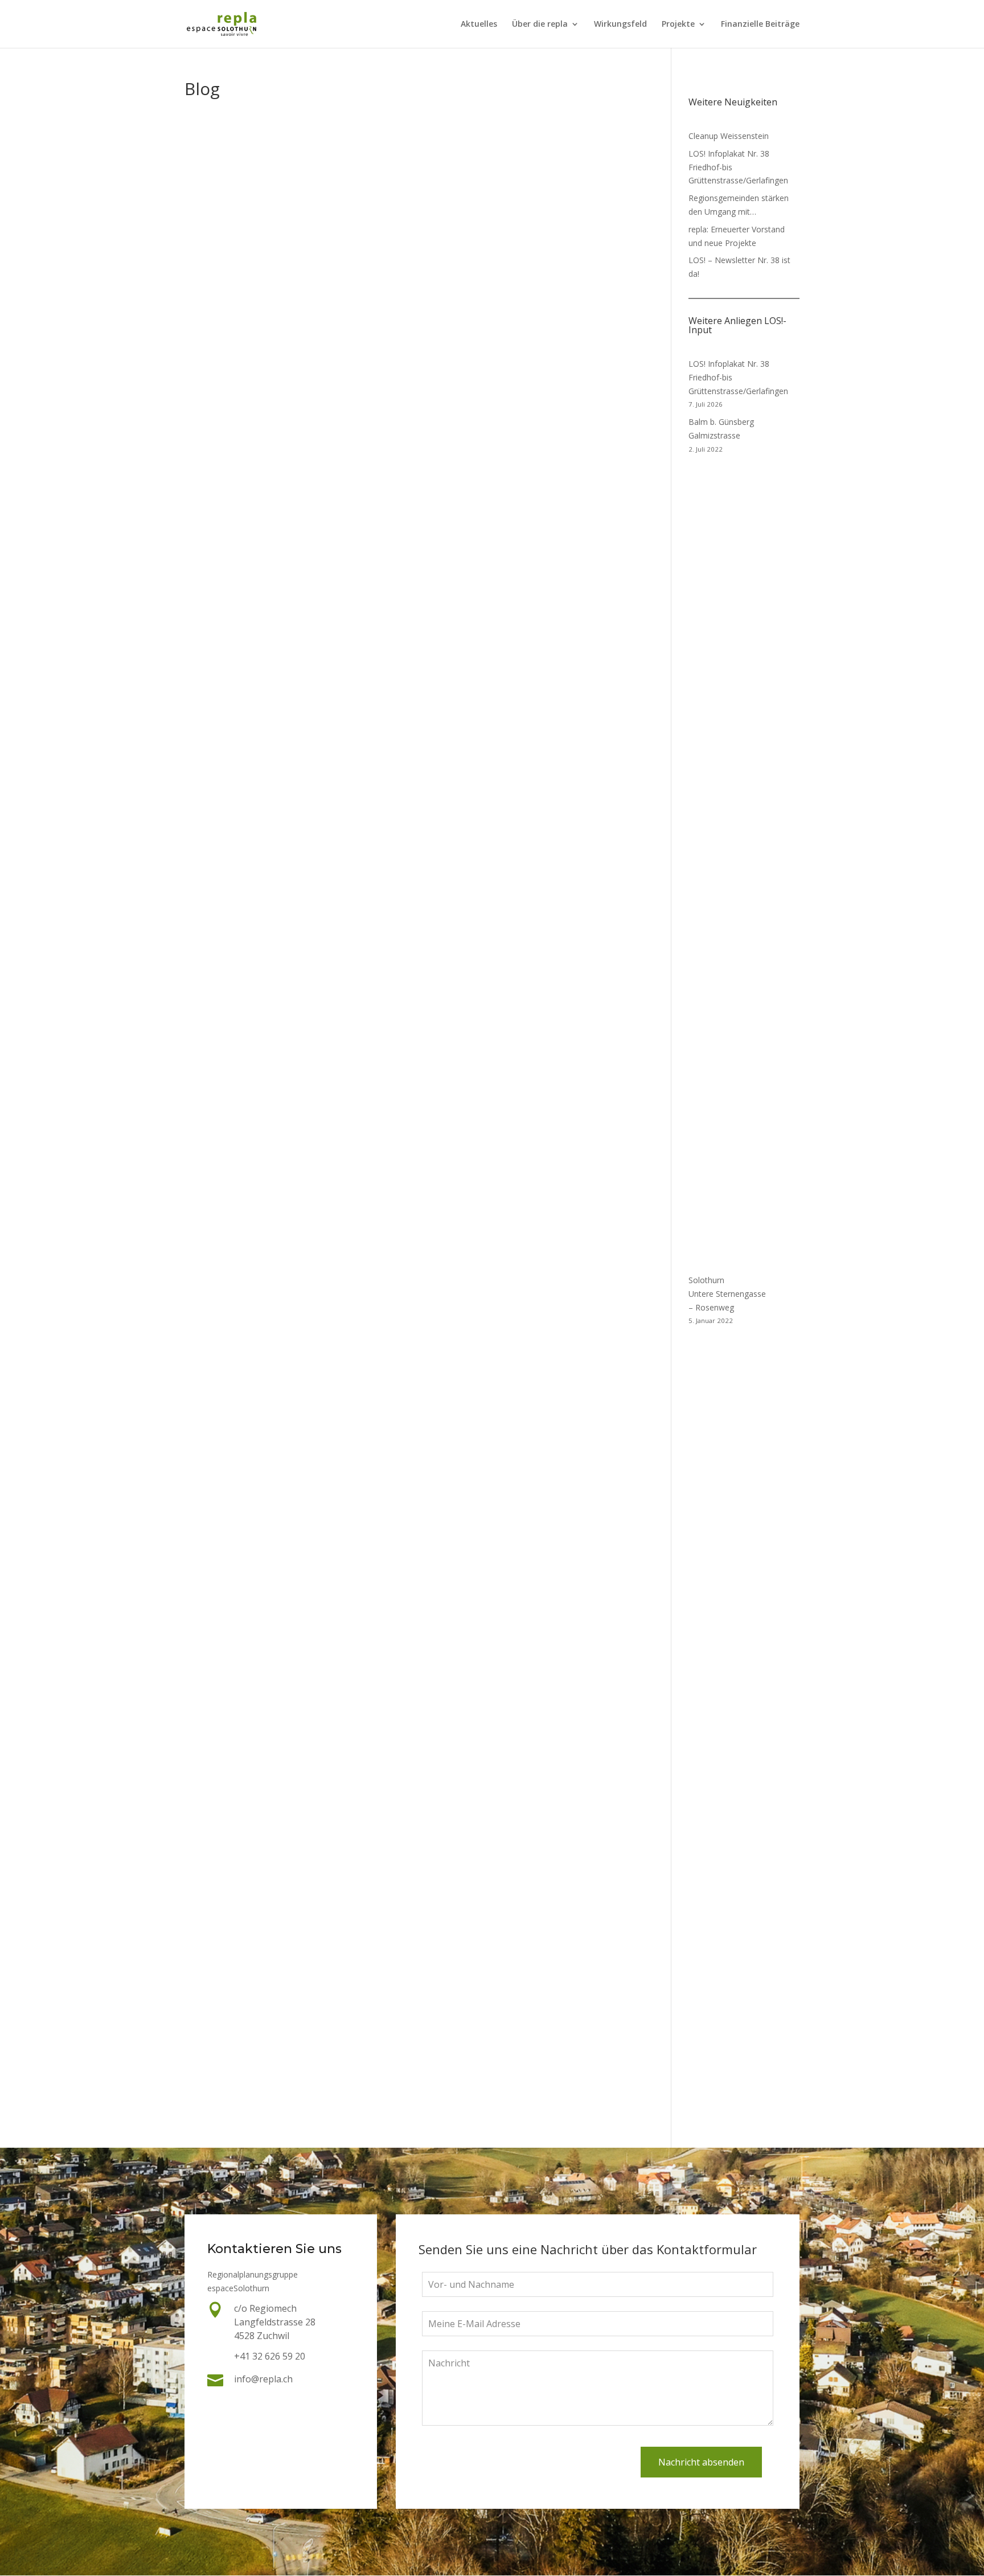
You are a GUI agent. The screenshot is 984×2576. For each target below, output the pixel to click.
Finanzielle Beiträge (760, 24)
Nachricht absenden (701, 2462)
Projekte (678, 24)
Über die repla (540, 24)
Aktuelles (479, 24)
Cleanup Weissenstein (729, 136)
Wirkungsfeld (620, 24)
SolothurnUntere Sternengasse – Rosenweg (727, 1294)
